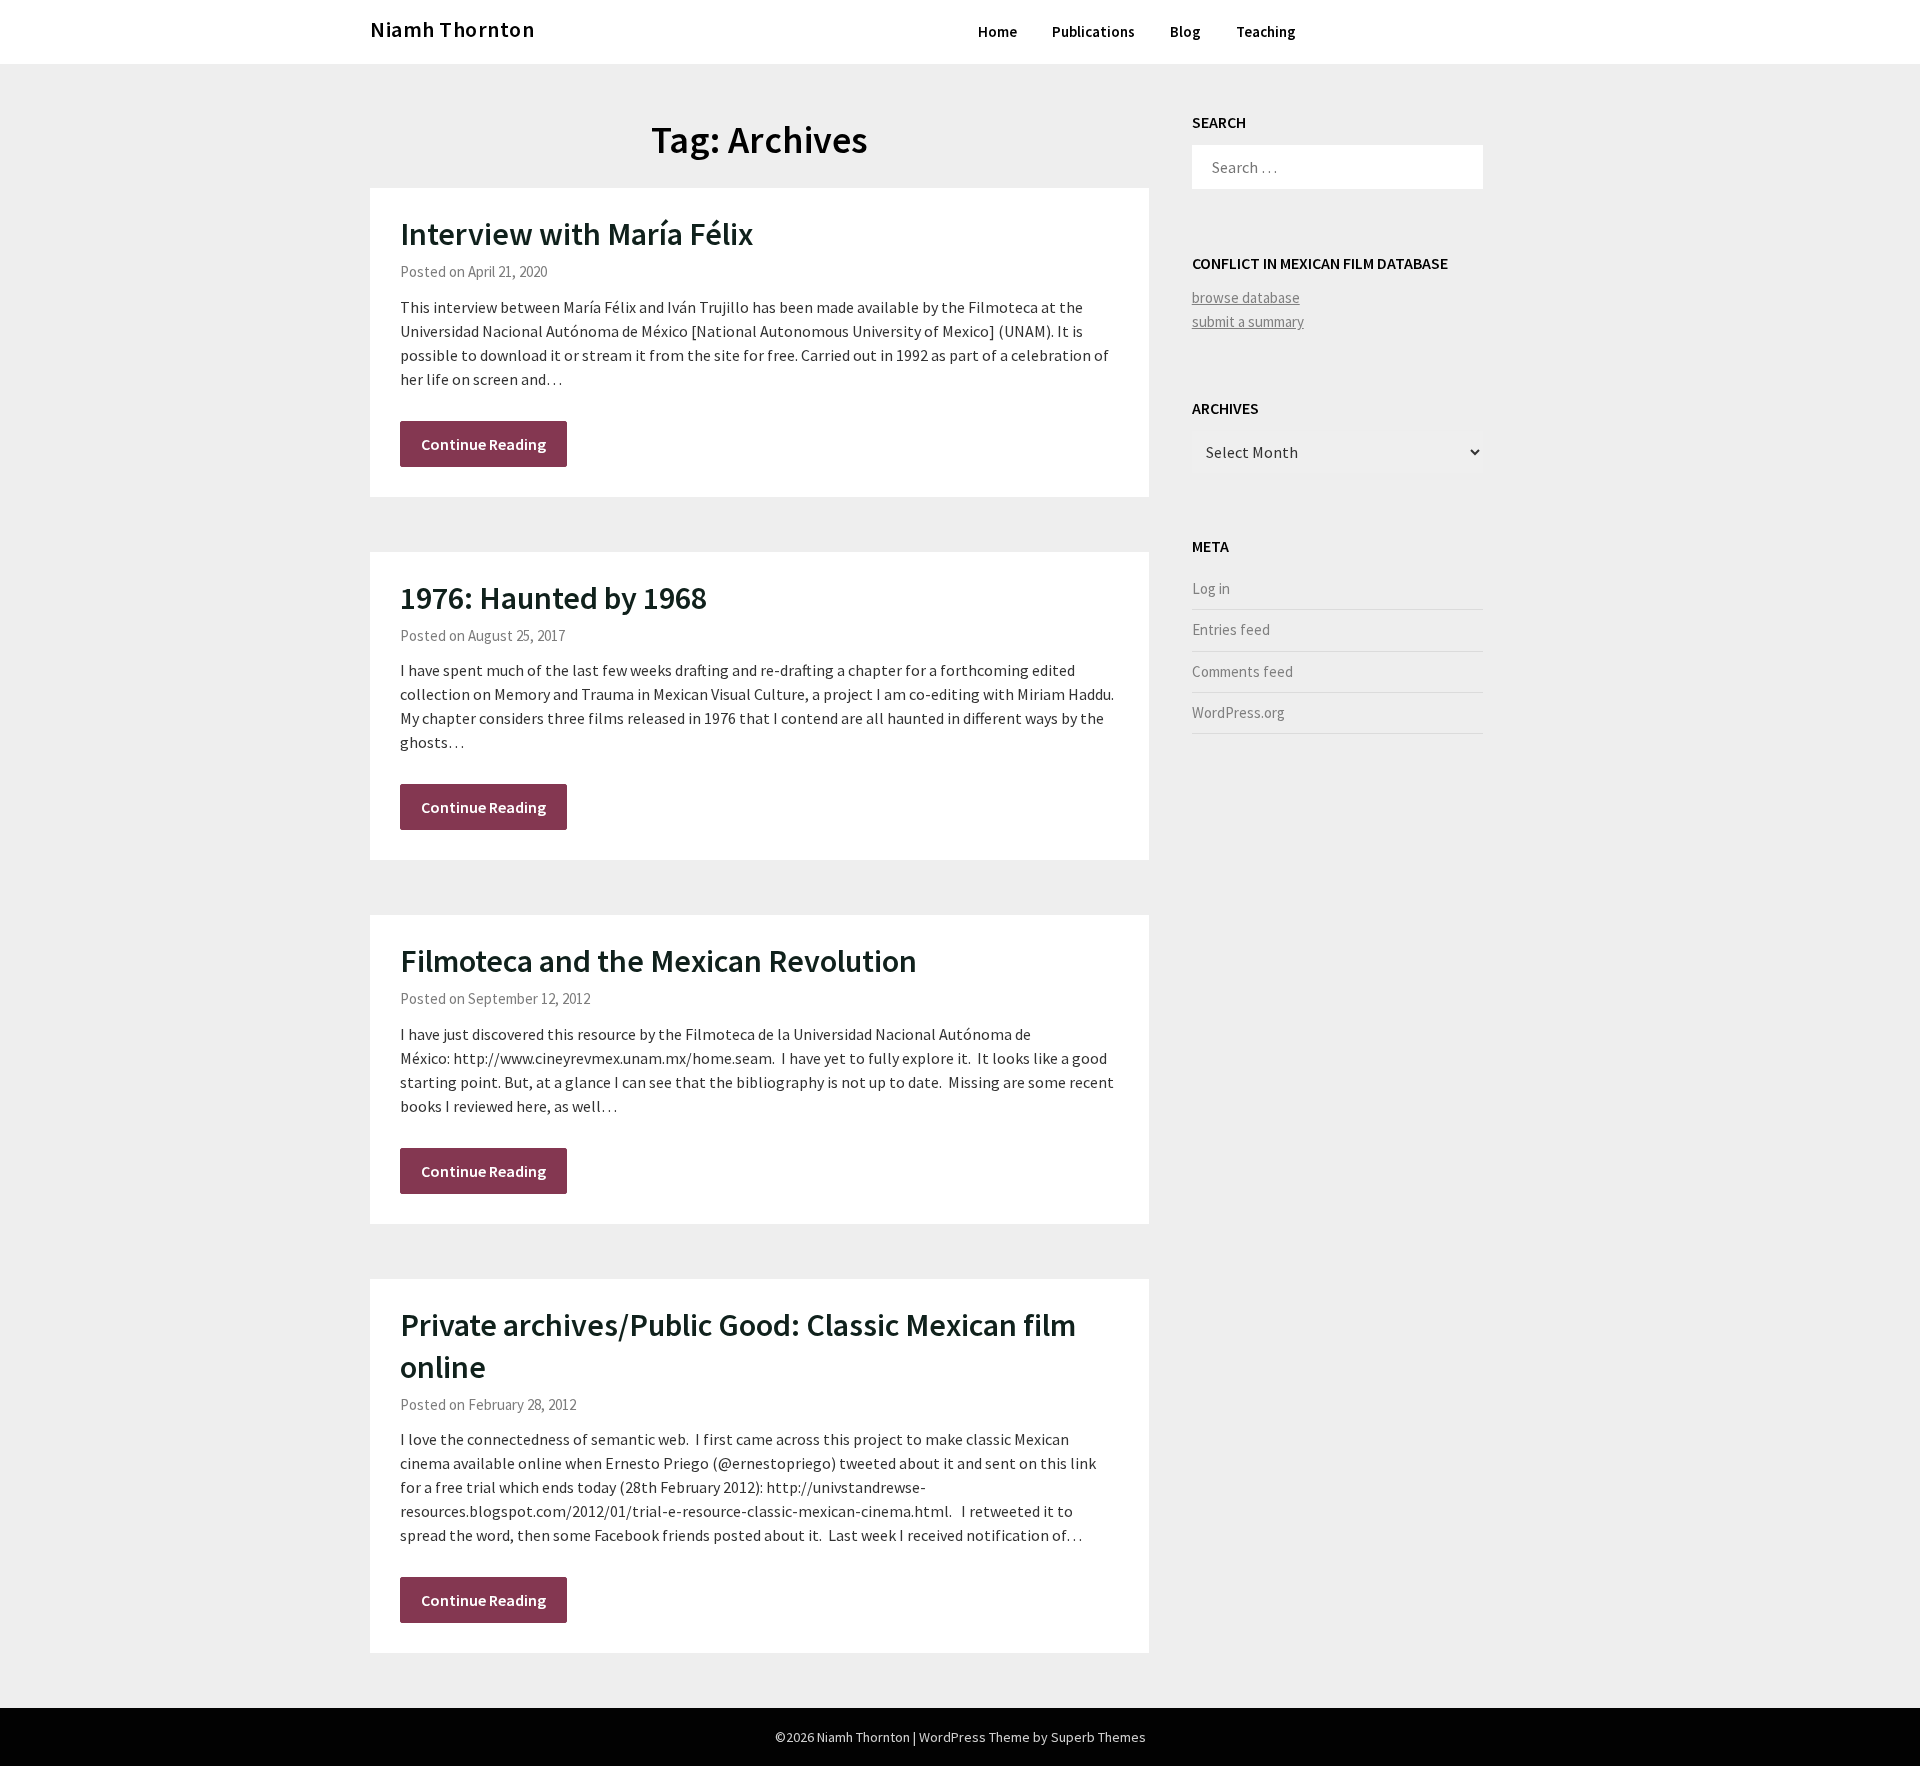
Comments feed (1242, 671)
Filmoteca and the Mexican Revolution (658, 961)
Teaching (1266, 31)
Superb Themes (1098, 1737)
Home (997, 31)
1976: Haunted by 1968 (553, 598)
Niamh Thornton (452, 29)
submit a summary (1248, 321)
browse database (1246, 297)
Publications (1093, 31)
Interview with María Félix (576, 234)
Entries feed (1231, 629)
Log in (1211, 588)
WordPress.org (1238, 712)
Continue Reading (483, 444)
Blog (1185, 31)
